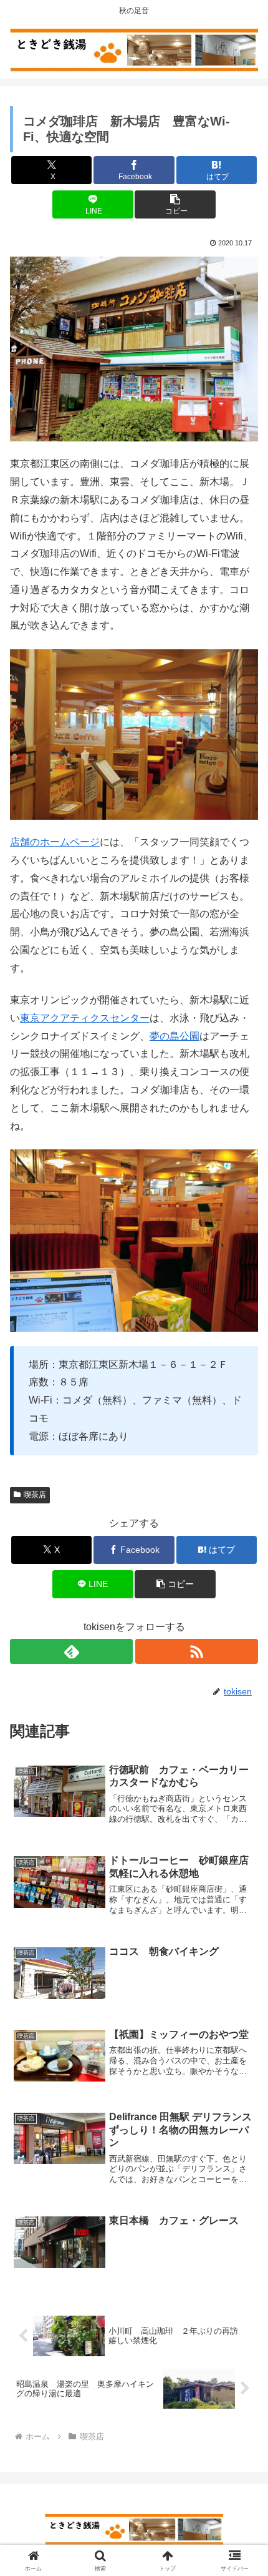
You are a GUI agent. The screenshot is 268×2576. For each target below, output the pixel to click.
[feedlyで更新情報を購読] (71, 1651)
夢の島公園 (175, 1036)
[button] (175, 204)
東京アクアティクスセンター (85, 1018)
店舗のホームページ (55, 842)
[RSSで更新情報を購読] (197, 1651)
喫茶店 (35, 1495)
